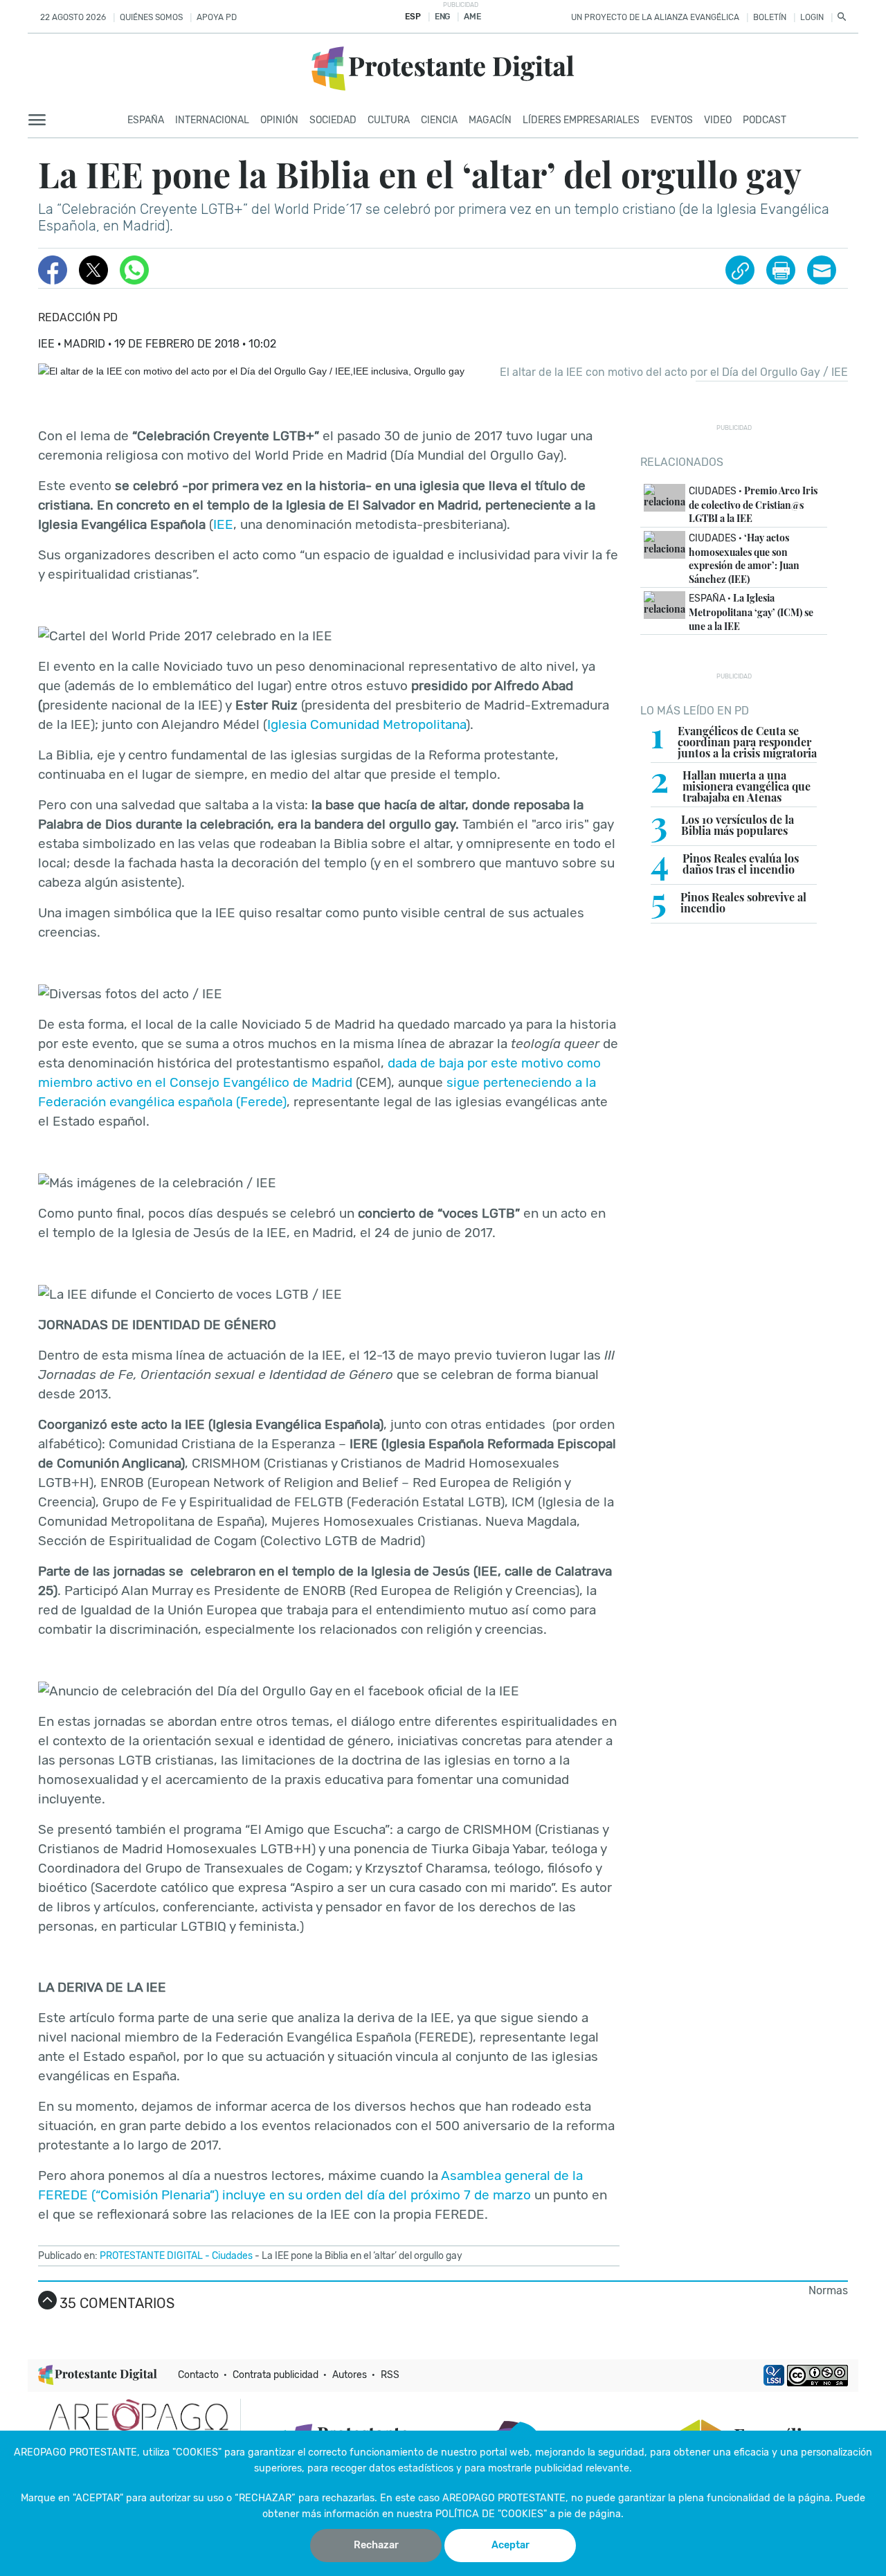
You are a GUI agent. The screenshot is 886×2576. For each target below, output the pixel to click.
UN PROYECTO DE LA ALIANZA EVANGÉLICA (655, 17)
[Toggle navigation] (41, 120)
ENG (442, 17)
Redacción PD (78, 317)
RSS (390, 2375)
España (146, 120)
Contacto (198, 2375)
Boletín (770, 17)
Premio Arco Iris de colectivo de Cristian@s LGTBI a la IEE (753, 504)
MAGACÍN (490, 120)
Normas (828, 2290)
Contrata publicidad (275, 2375)
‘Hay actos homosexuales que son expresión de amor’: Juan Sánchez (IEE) (744, 558)
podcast (765, 120)
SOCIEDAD (333, 120)
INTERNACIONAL (212, 120)
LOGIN (812, 17)
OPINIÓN (279, 120)
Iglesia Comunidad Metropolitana (367, 724)
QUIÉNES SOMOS (151, 17)
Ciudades (232, 2256)
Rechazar (376, 2545)
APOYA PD (217, 17)
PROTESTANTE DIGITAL (151, 2256)
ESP (413, 17)
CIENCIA (439, 120)
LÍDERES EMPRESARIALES (581, 120)
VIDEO (718, 120)
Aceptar (510, 2545)
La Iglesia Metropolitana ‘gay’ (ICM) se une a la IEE (751, 612)
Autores (350, 2375)
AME (472, 17)
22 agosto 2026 (73, 17)
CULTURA (389, 120)
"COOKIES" (197, 2452)
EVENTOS (672, 120)
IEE (223, 524)
